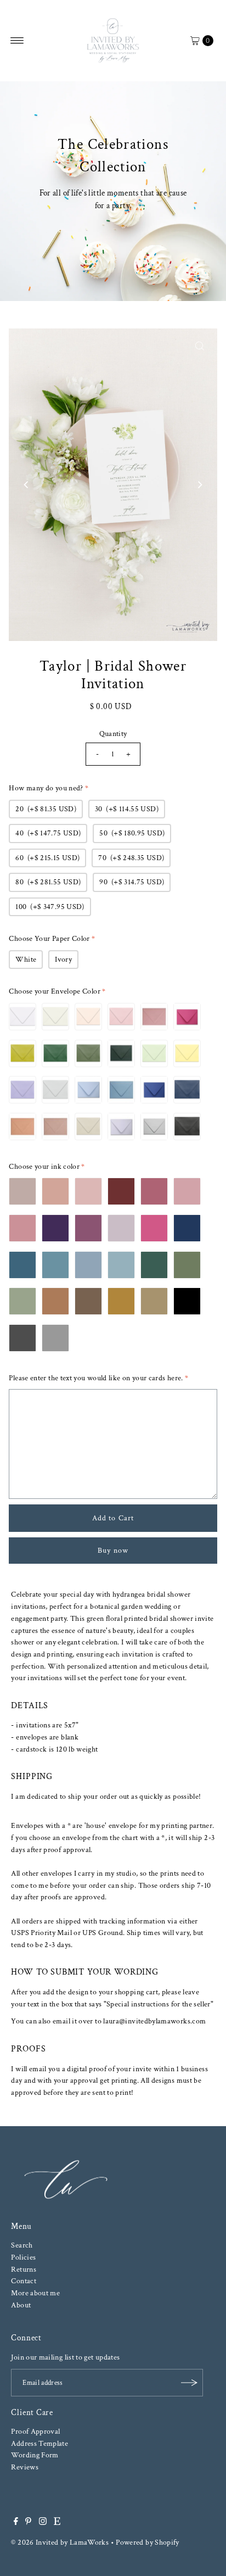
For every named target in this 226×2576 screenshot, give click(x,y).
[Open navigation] (17, 41)
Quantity (113, 734)
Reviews (25, 2467)
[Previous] (26, 484)
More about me (35, 2293)
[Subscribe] (189, 2383)
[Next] (200, 484)
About (21, 2305)
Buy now (113, 1550)
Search (22, 2245)
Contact (24, 2281)
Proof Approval (35, 2431)
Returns (24, 2269)
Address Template (39, 2443)
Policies (23, 2257)
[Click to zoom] (200, 346)
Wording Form (35, 2455)
